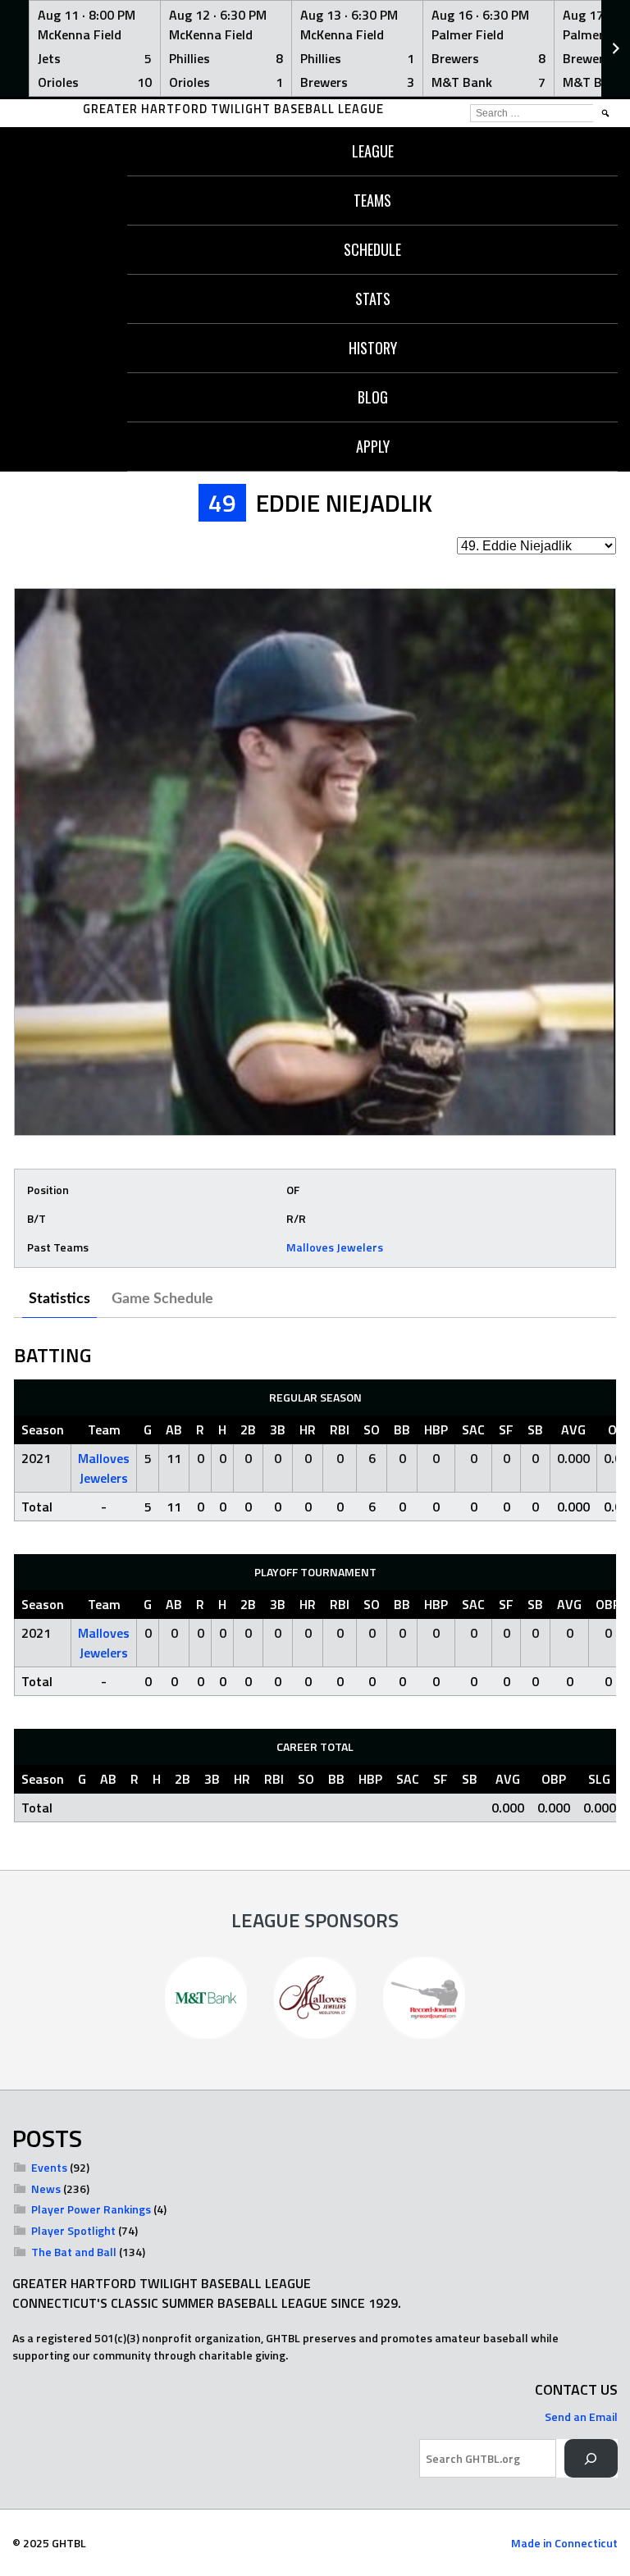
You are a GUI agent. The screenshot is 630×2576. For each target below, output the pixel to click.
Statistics (59, 1299)
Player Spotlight (73, 2230)
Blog (373, 397)
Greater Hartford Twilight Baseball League (233, 109)
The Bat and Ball (74, 2252)
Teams (372, 200)
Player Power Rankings (91, 2209)
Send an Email (581, 2416)
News (46, 2188)
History (373, 348)
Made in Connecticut (564, 2543)
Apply (373, 446)
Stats (373, 299)
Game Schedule (162, 1299)
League (373, 151)
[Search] (591, 2458)
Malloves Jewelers (335, 1247)
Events (49, 2167)
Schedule (372, 249)
